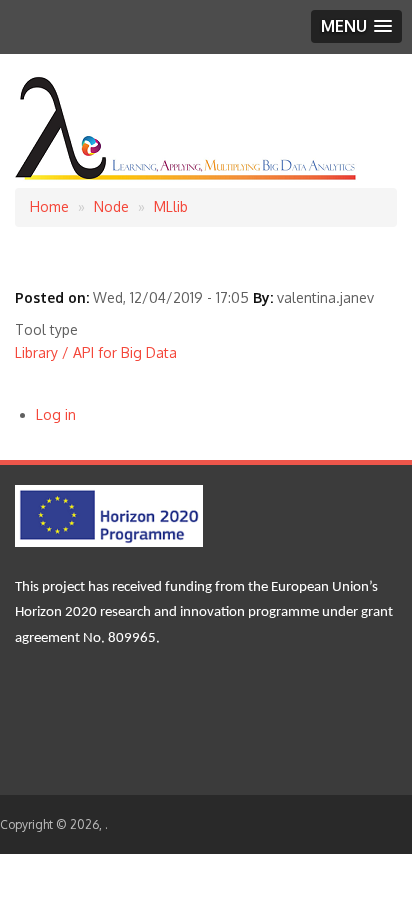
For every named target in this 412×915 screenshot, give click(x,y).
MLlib (171, 206)
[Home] (187, 176)
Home (49, 206)
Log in (56, 414)
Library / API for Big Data (96, 352)
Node (111, 206)
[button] (356, 26)
